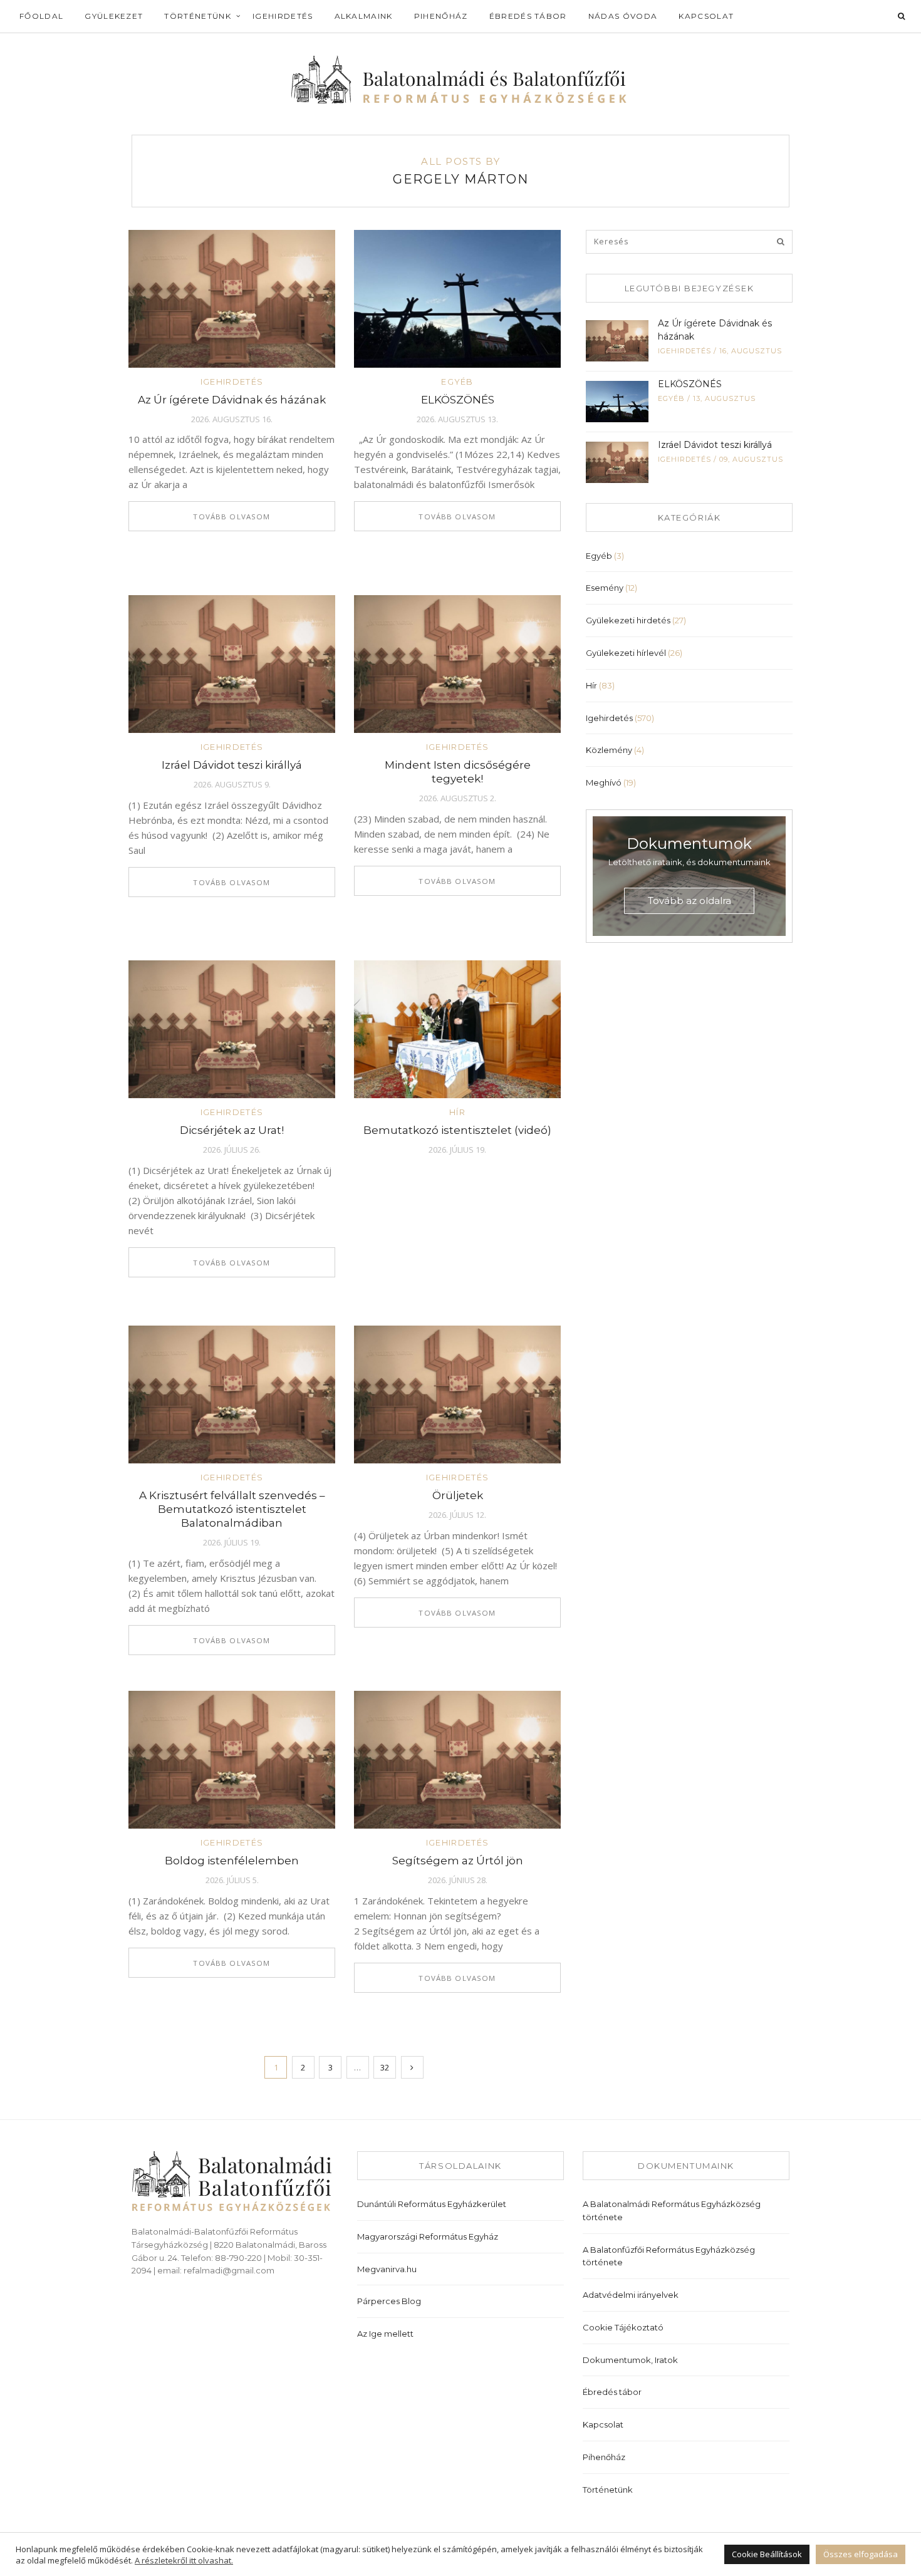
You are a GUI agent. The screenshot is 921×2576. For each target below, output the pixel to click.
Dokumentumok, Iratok (630, 2360)
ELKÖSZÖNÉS (458, 400)
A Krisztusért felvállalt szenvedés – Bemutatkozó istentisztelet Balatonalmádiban (232, 1509)
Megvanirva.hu (387, 2269)
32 (385, 2067)
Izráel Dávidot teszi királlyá (232, 765)
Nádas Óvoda (623, 16)
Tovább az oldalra (689, 901)
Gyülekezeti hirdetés (628, 620)
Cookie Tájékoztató (623, 2327)
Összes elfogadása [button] (861, 2554)
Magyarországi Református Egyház (428, 2236)
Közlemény (609, 750)
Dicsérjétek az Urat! (232, 1130)
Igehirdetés (283, 16)
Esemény (605, 588)
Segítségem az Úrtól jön (458, 1861)
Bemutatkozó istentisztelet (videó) (457, 1130)
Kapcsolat (706, 16)
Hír (457, 1112)
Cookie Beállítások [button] (767, 2554)
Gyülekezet (114, 16)
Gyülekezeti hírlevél (626, 653)
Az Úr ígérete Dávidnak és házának (232, 400)
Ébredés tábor (528, 16)
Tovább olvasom (232, 517)
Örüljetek (458, 1495)
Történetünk (198, 16)
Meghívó (604, 782)
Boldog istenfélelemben (232, 1861)
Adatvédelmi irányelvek (631, 2295)
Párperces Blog (389, 2301)
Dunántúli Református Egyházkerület (432, 2204)
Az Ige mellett (385, 2334)
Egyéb (457, 382)
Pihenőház (441, 16)
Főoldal (41, 16)
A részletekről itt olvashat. (184, 2560)
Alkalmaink (364, 16)
